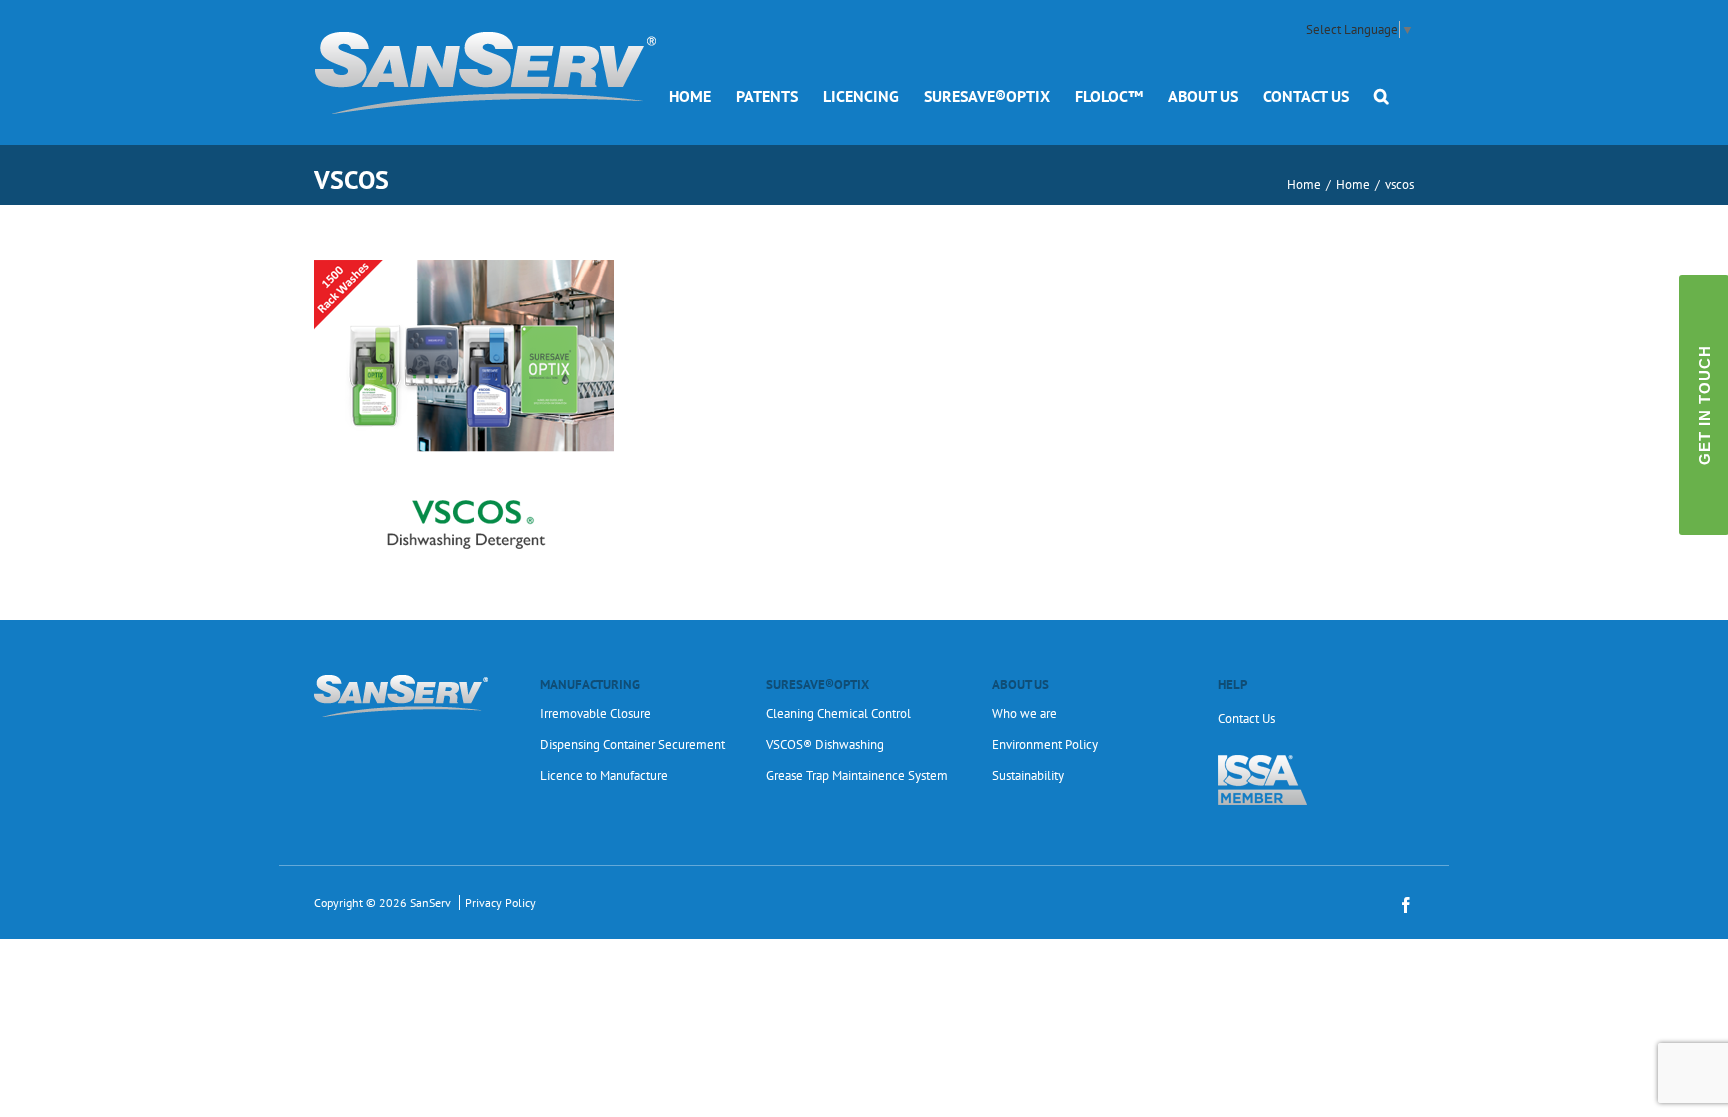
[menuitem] (690, 95)
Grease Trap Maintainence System (857, 775)
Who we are (1024, 713)
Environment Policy (1045, 744)
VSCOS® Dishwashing (825, 744)
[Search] (1381, 95)
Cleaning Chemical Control (838, 713)
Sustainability (1028, 775)
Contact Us (1246, 718)
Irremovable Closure (595, 713)
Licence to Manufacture (604, 775)
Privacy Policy (500, 902)
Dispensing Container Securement (632, 744)
